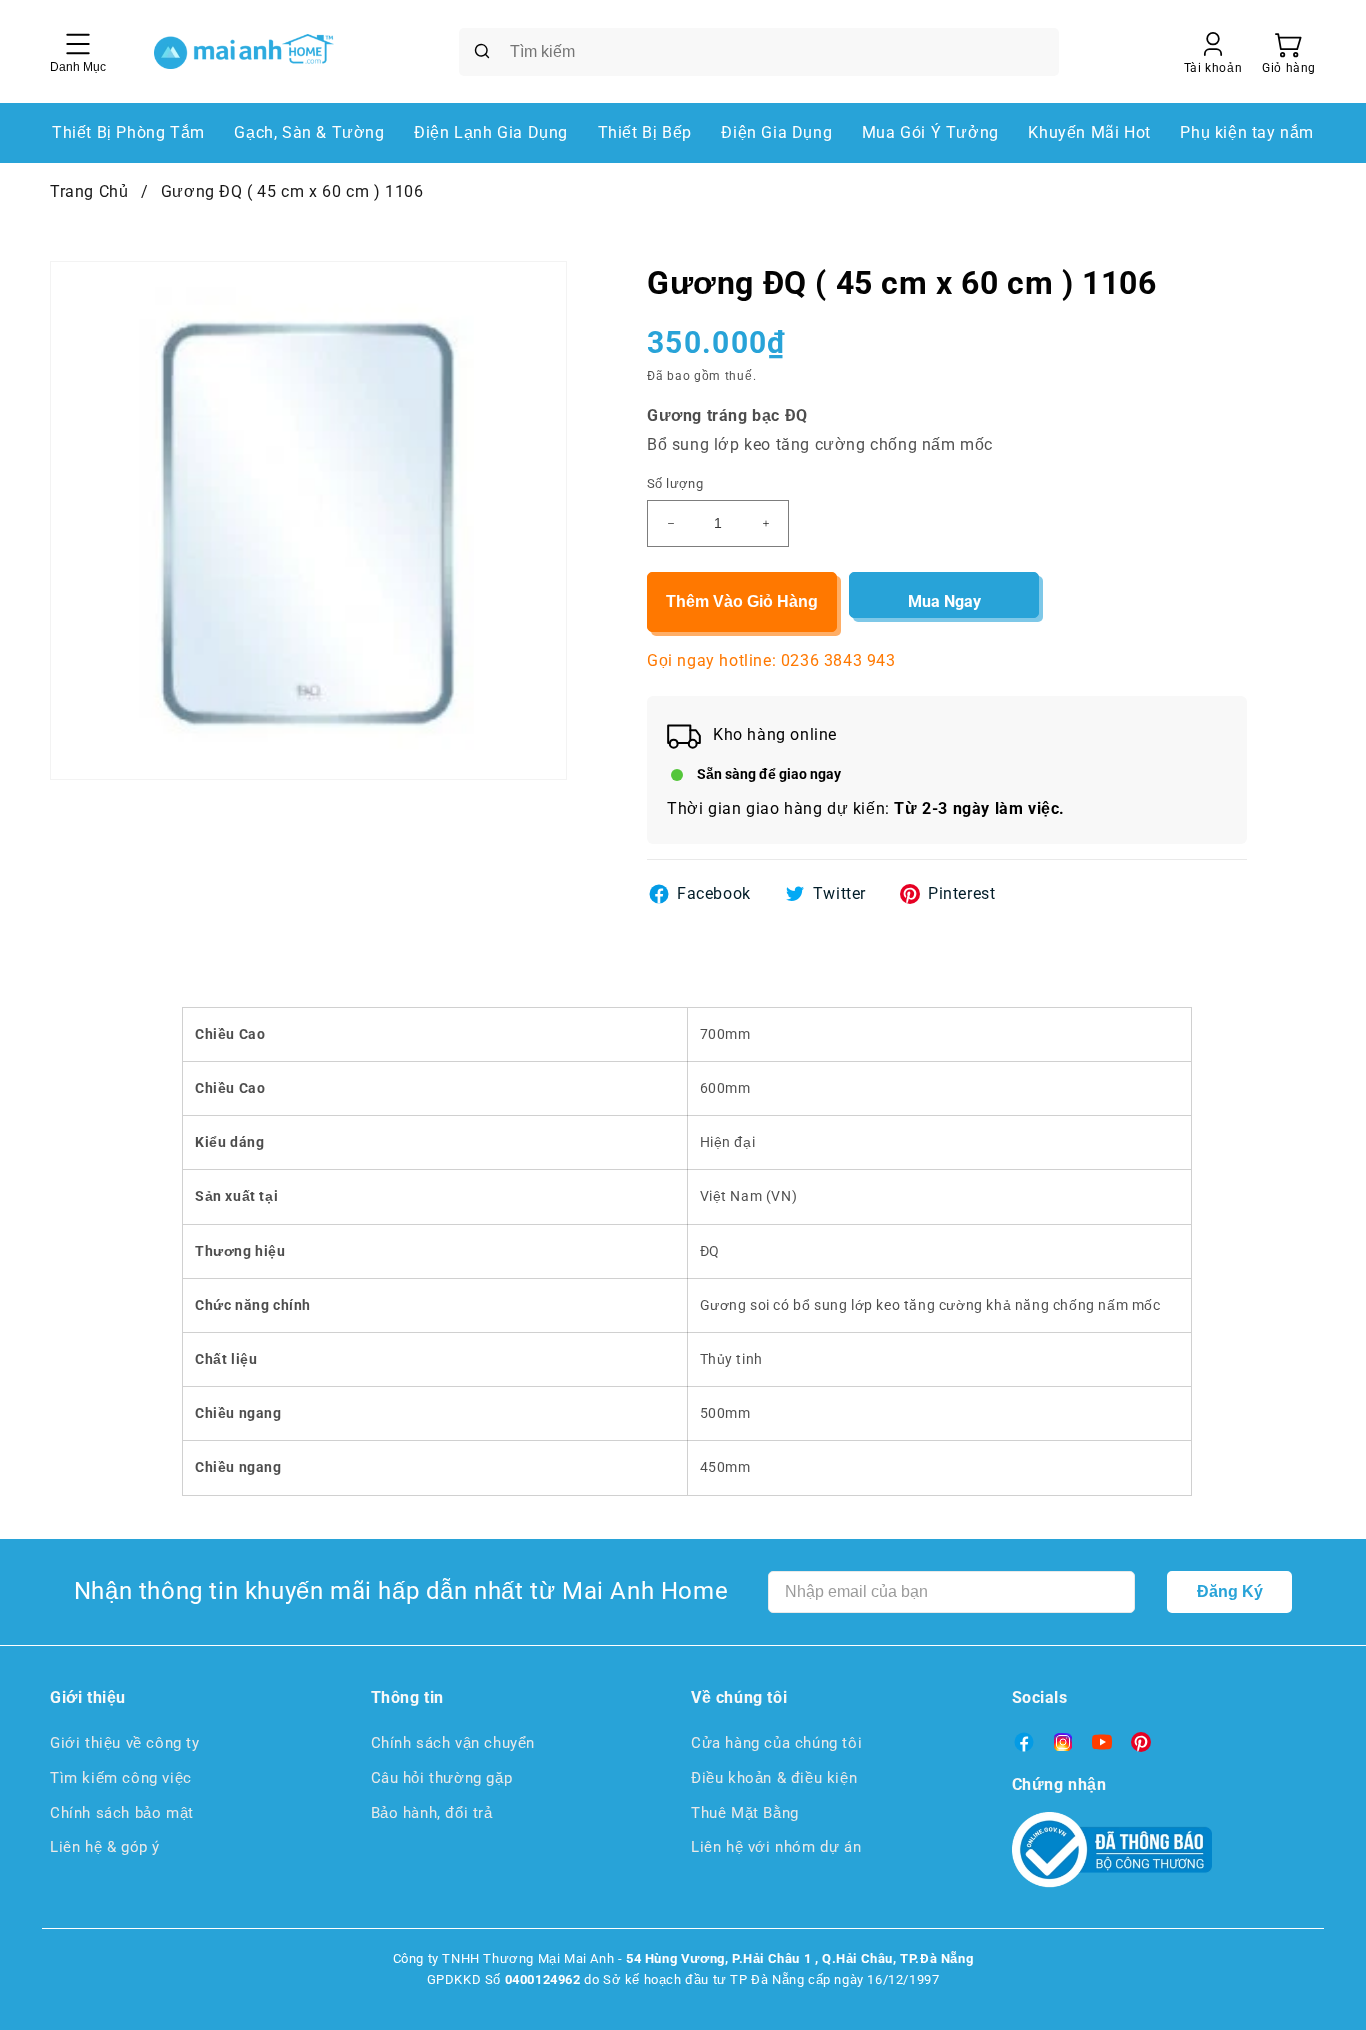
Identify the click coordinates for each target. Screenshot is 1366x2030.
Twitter (839, 893)
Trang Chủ (89, 191)
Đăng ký (1230, 1591)
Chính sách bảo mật (122, 1813)
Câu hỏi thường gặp (442, 1778)
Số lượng (675, 483)
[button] (1289, 52)
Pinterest (961, 893)
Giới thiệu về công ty (125, 1743)
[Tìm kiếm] (482, 51)
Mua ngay (944, 601)
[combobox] (759, 52)
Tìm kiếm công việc (121, 1778)
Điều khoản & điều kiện (774, 1778)
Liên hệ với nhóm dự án (776, 1847)
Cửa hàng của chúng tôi (776, 1743)
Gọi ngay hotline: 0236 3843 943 (771, 660)
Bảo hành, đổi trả (432, 1813)
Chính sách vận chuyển (453, 1743)
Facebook (714, 893)
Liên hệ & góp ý (105, 1847)
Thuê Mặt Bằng (745, 1813)
